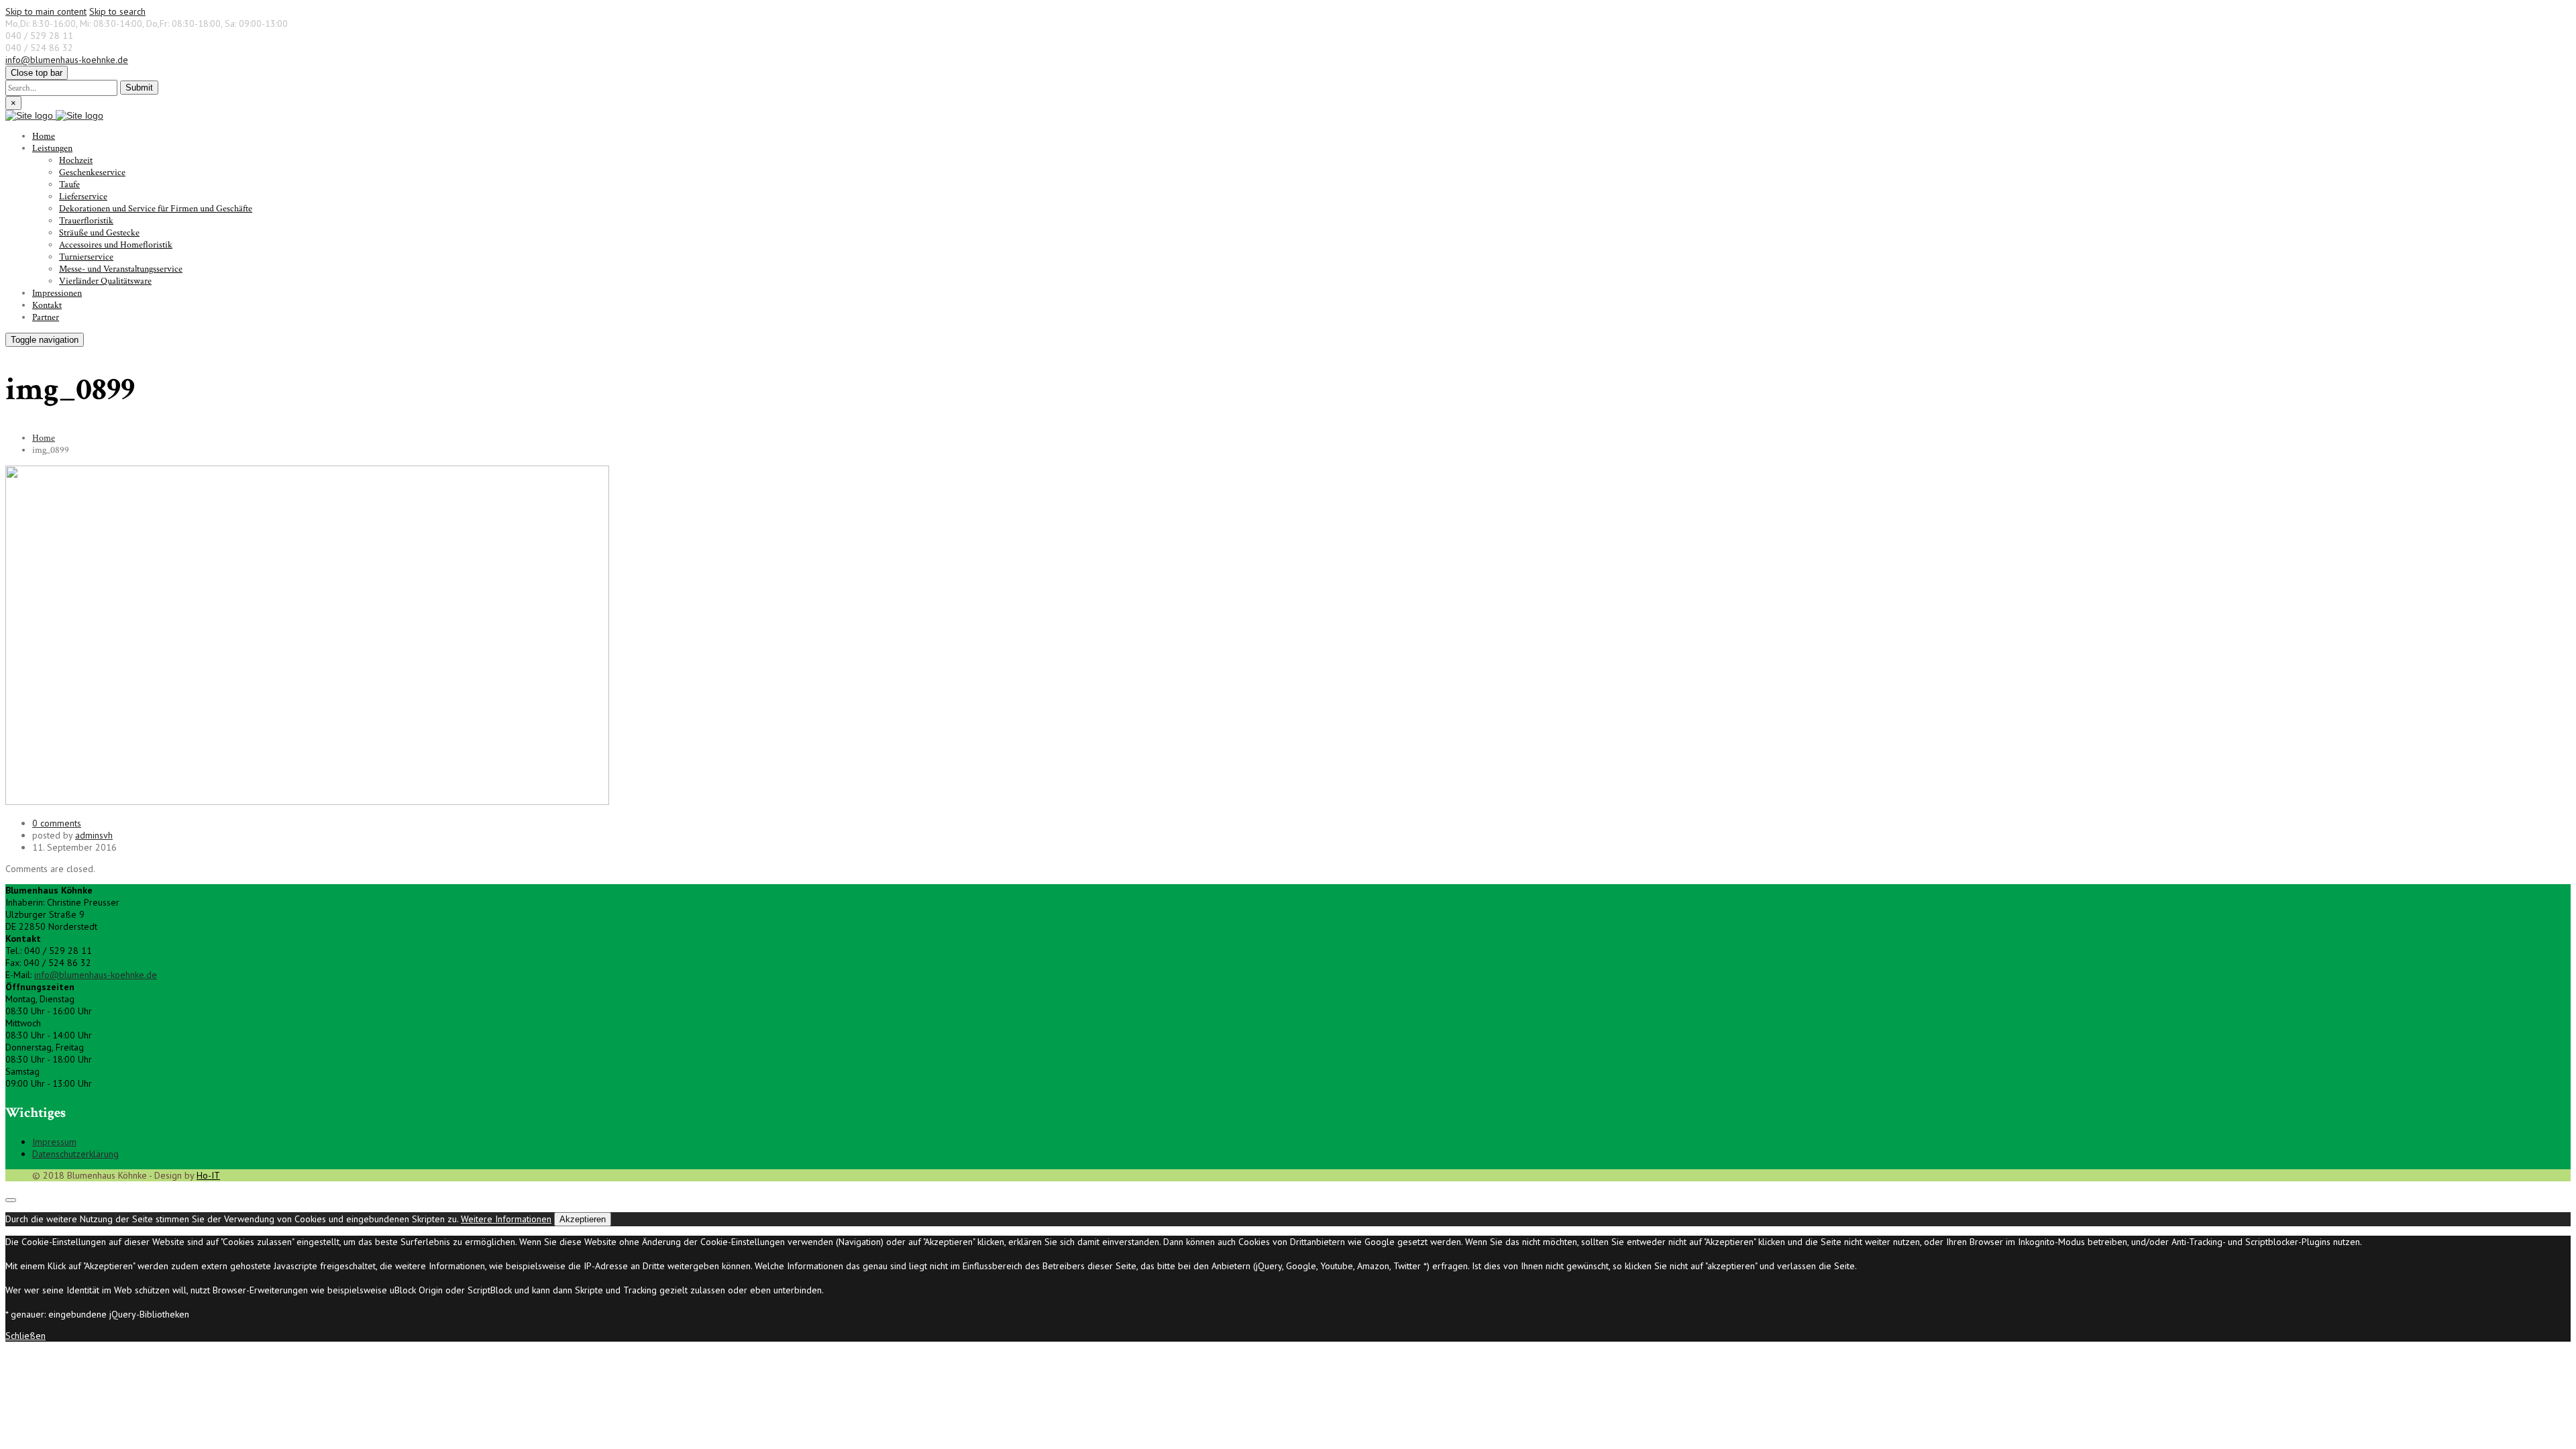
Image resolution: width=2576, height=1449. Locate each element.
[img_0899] (307, 802)
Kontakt (47, 305)
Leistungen (52, 148)
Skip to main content (46, 11)
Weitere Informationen (506, 1219)
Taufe (69, 184)
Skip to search (117, 11)
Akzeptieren (583, 1219)
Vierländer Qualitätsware (105, 281)
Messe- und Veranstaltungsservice (121, 269)
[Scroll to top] (11, 1200)
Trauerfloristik (86, 221)
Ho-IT (208, 1175)
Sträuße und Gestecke (99, 233)
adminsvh (94, 835)
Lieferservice (83, 197)
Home (44, 136)
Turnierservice (86, 257)
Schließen (25, 1336)
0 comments (57, 823)
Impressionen (57, 293)
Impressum (54, 1142)
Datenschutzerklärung (75, 1154)
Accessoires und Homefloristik (116, 245)
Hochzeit (76, 160)
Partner (46, 317)
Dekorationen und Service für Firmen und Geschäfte (156, 209)
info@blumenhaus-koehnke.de (67, 60)
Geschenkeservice (92, 172)
